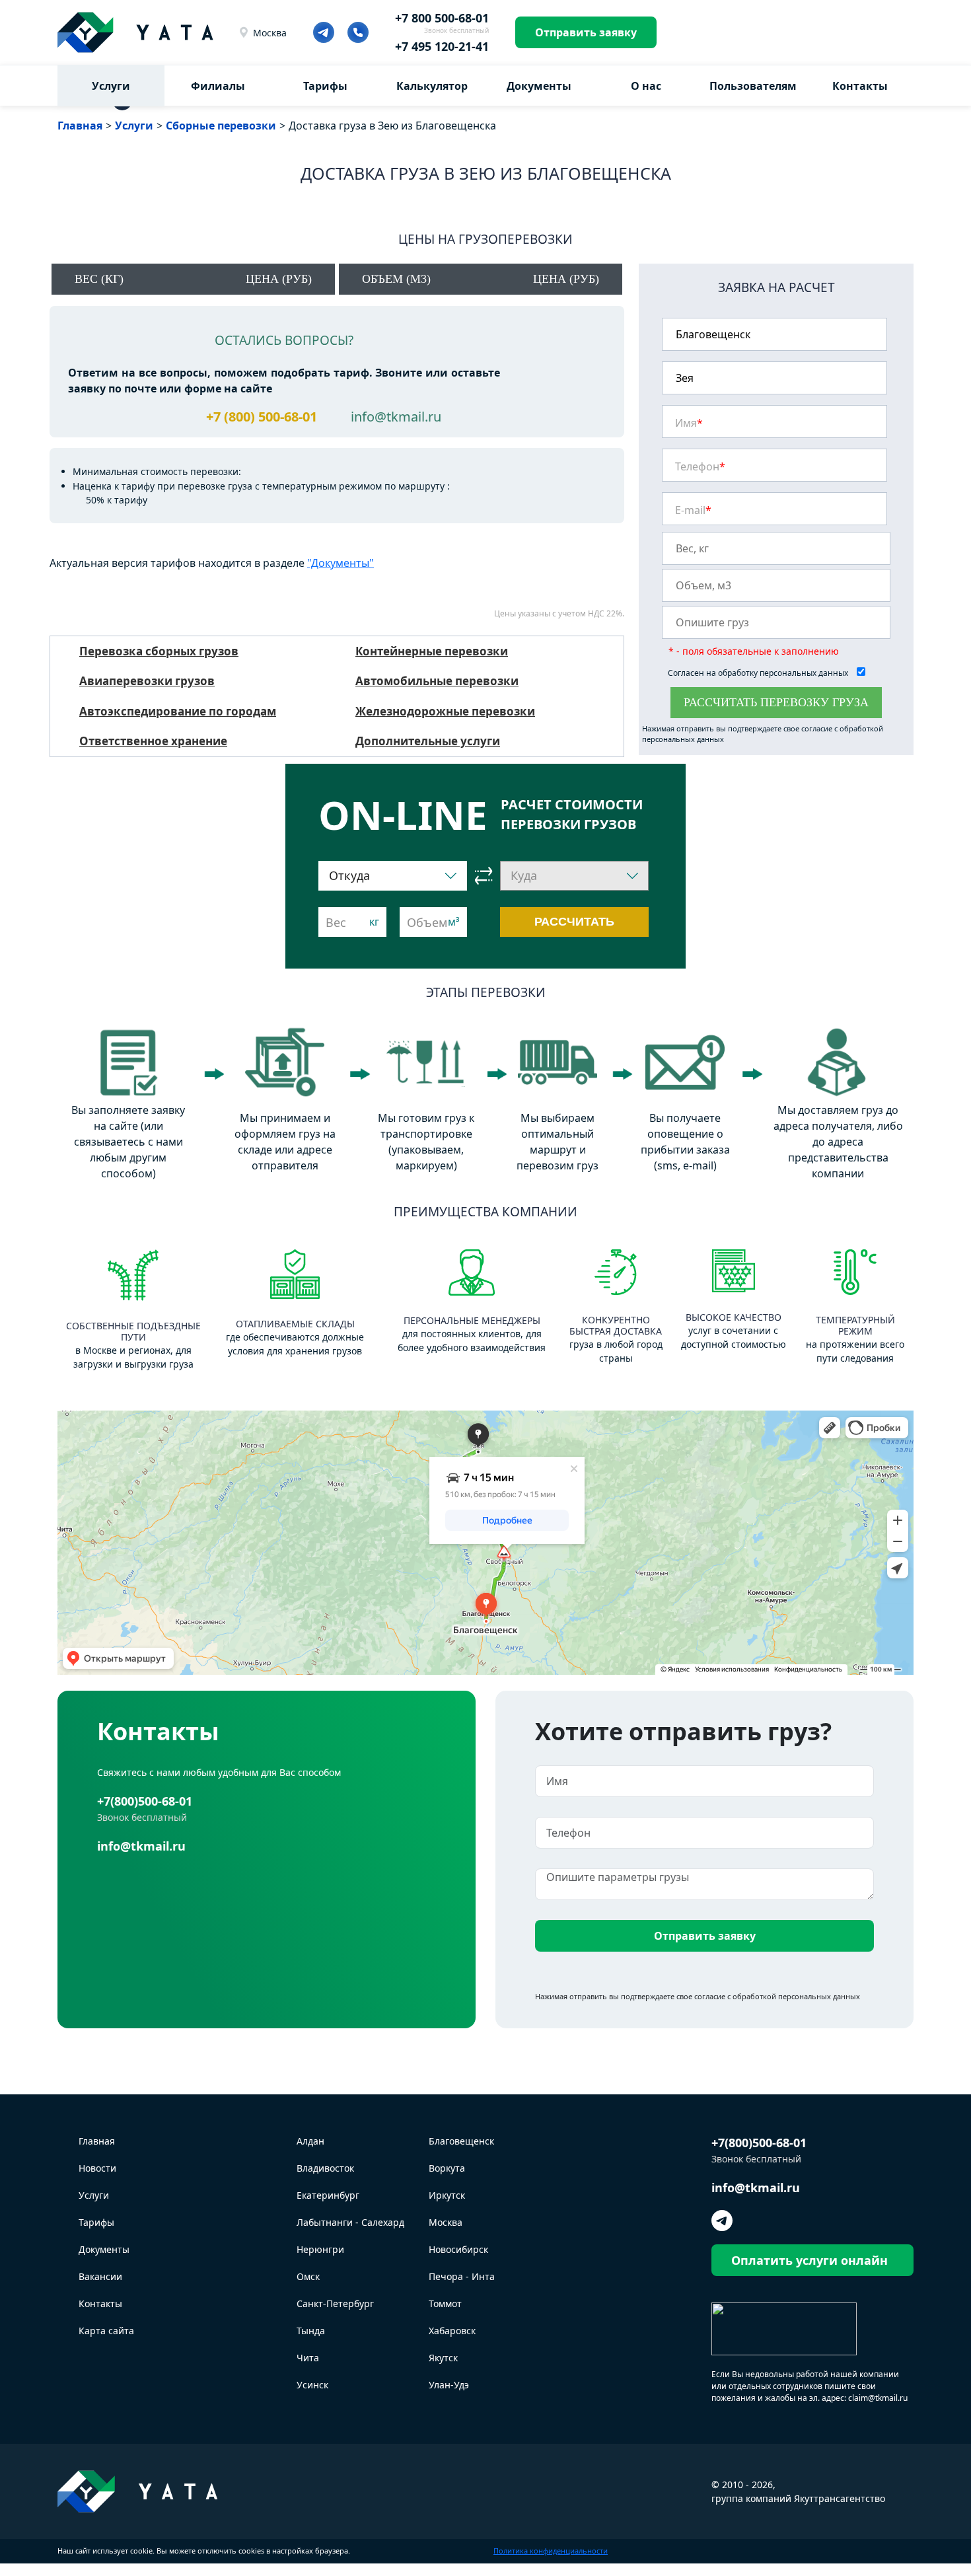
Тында (311, 2331)
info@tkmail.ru (396, 417)
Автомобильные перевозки (437, 681)
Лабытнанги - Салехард (350, 2222)
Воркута (447, 2168)
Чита (308, 2358)
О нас (646, 86)
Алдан (310, 2141)
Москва (270, 33)
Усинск (312, 2385)
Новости (97, 2168)
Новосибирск (458, 2249)
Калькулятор (432, 86)
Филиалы (218, 86)
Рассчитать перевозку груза (776, 702)
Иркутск (447, 2195)
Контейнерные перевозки (432, 651)
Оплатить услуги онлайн (809, 2260)
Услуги (111, 86)
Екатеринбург (328, 2195)
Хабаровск (452, 2331)
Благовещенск (461, 2141)
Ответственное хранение (153, 741)
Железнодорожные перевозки (445, 711)
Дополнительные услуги (428, 741)
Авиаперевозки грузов (147, 681)
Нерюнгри (320, 2249)
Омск (308, 2276)
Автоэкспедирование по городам (178, 711)
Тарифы (325, 86)
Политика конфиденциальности (551, 2551)
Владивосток (325, 2168)
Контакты (860, 86)
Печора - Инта (462, 2276)
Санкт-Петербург (335, 2303)
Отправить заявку (586, 32)
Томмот (445, 2303)
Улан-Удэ (449, 2385)
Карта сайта (106, 2331)
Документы (539, 86)
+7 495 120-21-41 (442, 46)
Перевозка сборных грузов (159, 651)
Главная (97, 2141)
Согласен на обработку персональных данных (759, 673)
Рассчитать (574, 922)
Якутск (443, 2358)
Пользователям (753, 86)
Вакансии (100, 2276)
